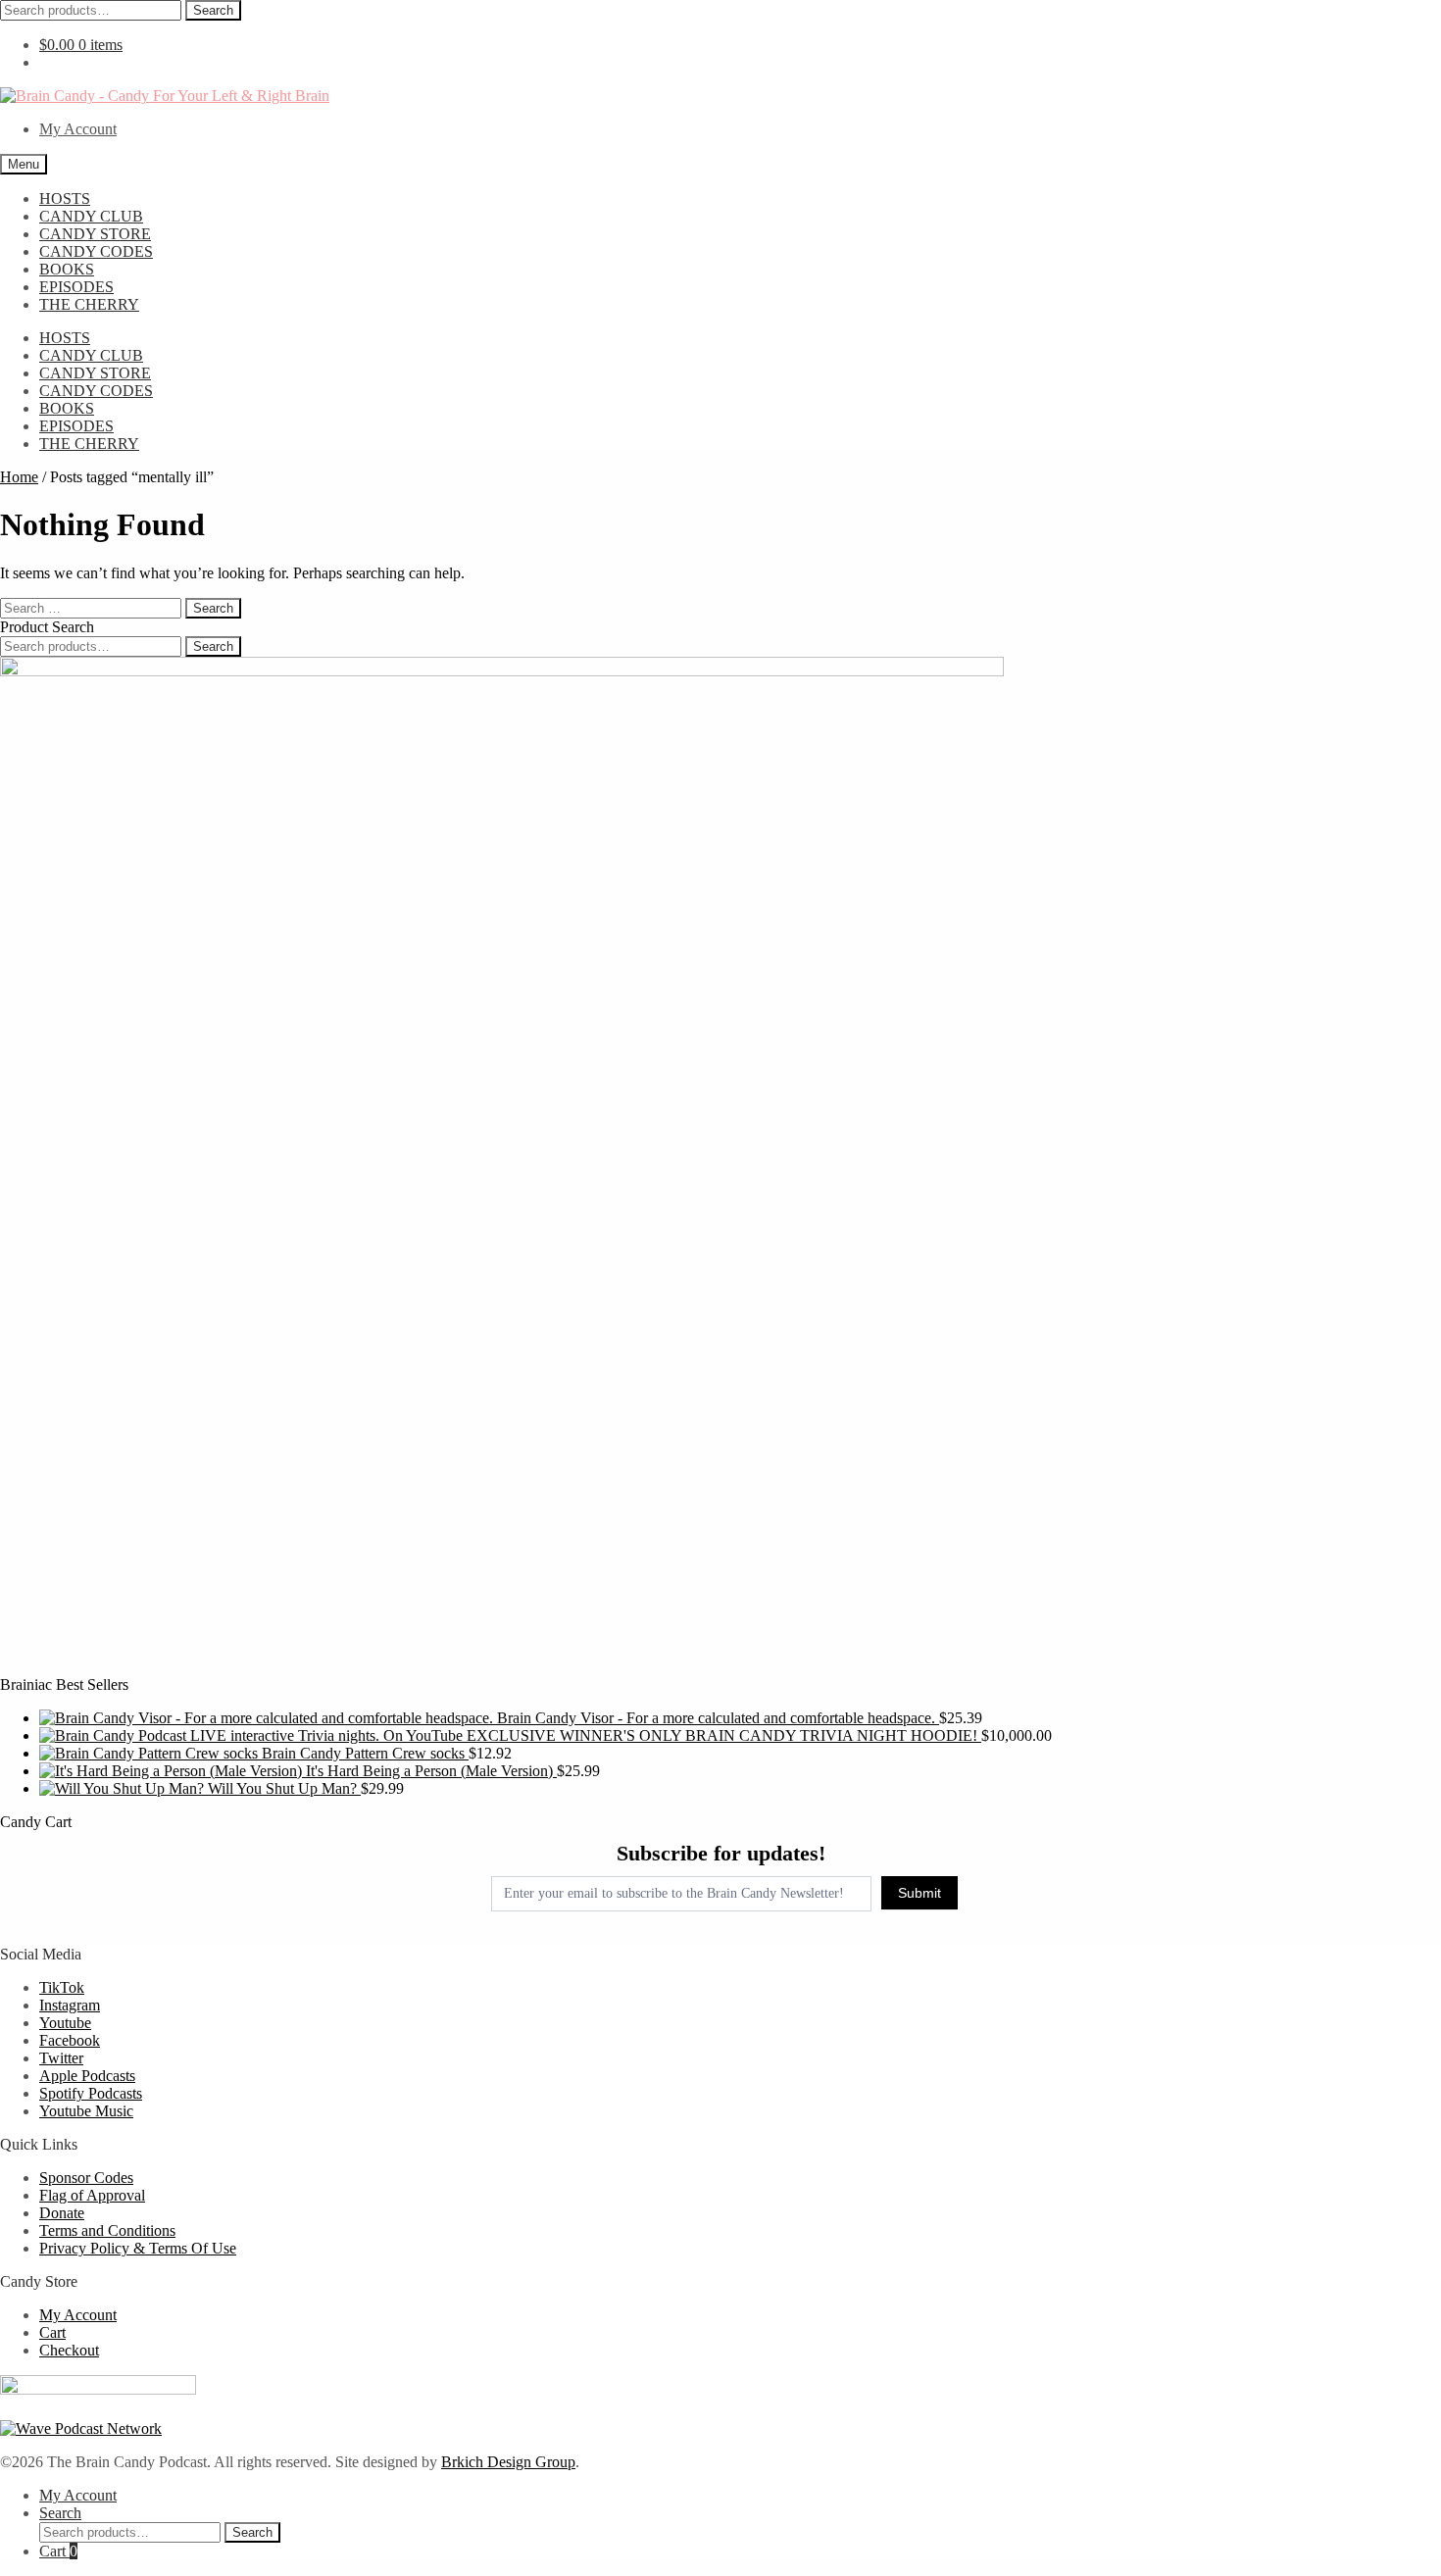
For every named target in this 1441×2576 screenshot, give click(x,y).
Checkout (69, 2350)
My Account (78, 129)
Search (213, 10)
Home (19, 477)
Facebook (70, 2040)
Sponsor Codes (86, 2178)
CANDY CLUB (91, 216)
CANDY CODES (96, 251)
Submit (919, 1893)
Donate (62, 2213)
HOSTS (65, 198)
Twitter (61, 2058)
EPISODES (76, 287)
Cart (52, 2332)
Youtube (65, 2023)
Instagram (70, 2005)
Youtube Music (86, 2111)
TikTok (62, 1987)
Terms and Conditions (107, 2230)
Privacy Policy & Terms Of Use (138, 2248)
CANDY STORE (95, 234)
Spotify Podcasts (91, 2093)
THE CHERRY (89, 304)
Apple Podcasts (87, 2076)
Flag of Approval (92, 2195)
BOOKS (67, 269)
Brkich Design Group (508, 2462)
